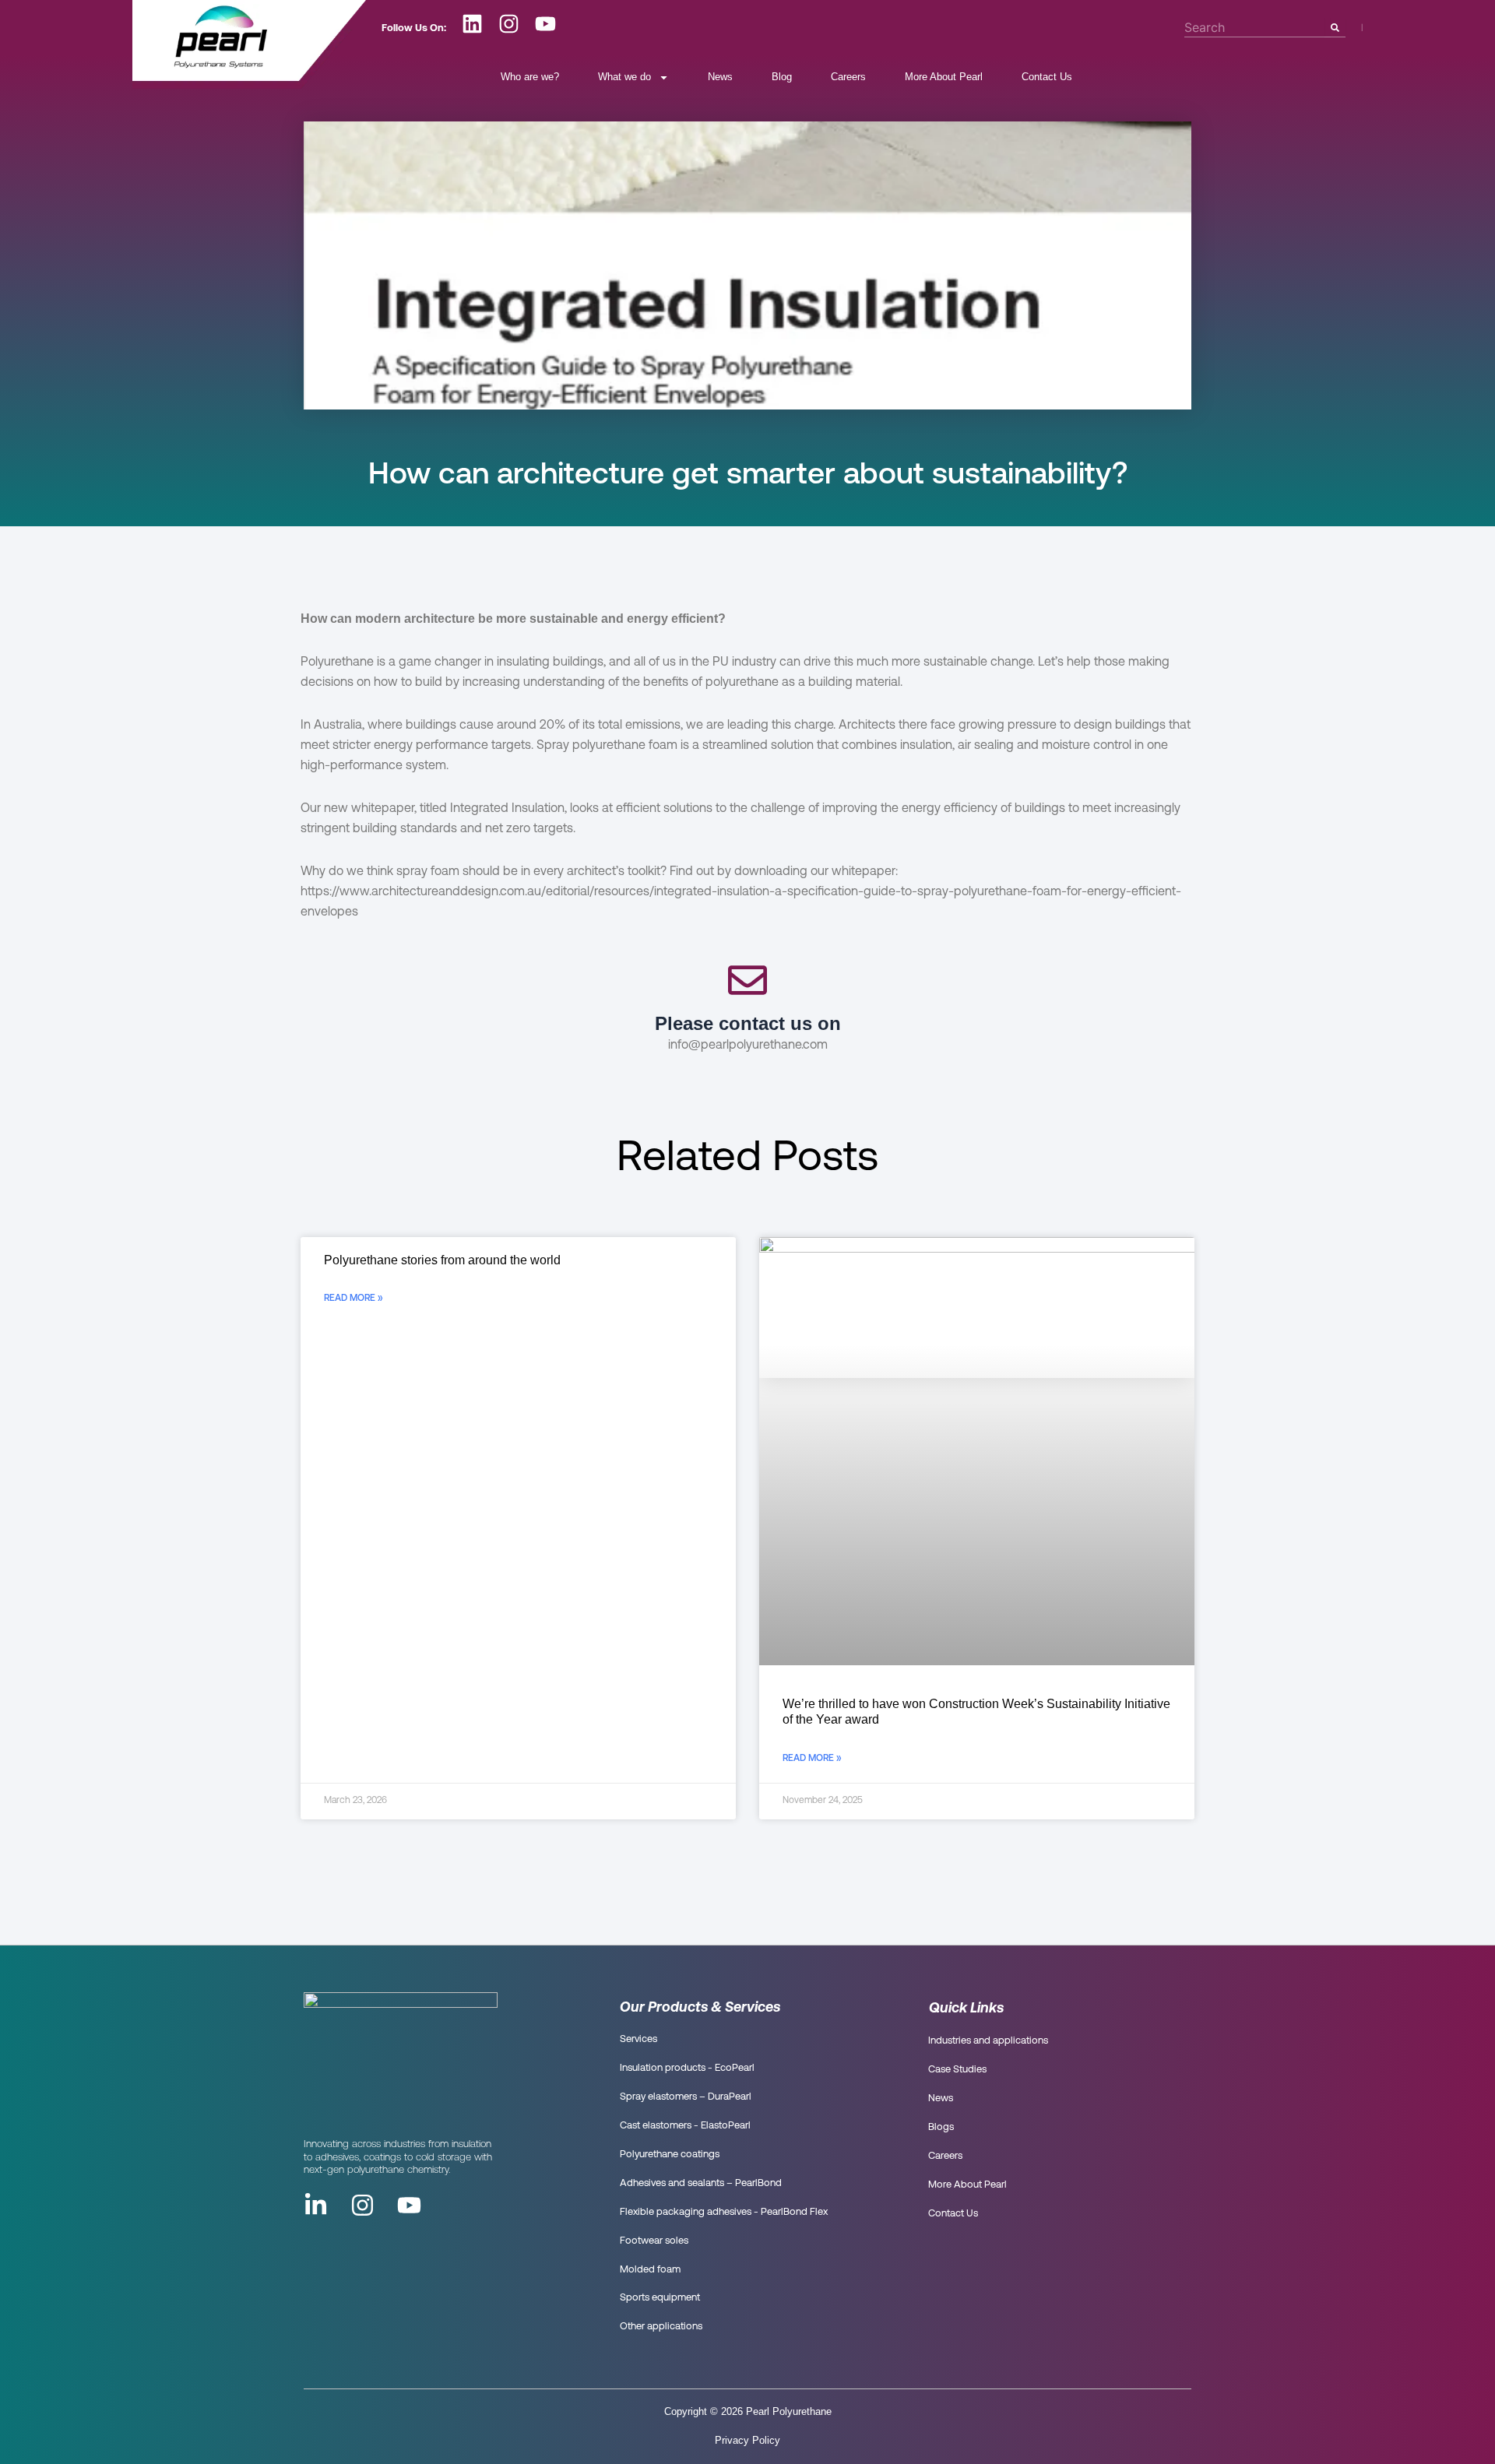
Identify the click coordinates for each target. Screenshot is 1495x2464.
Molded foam (650, 2270)
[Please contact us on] (747, 985)
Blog (782, 77)
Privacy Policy (747, 2440)
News (720, 77)
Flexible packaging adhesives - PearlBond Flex (724, 2212)
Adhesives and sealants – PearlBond (701, 2183)
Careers (848, 77)
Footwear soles (654, 2241)
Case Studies (957, 2070)
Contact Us (1047, 77)
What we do (624, 77)
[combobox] (1254, 27)
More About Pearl (944, 77)
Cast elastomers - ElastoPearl (685, 2126)
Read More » (354, 1299)
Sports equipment (660, 2298)
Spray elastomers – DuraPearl (686, 2097)
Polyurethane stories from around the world (442, 1260)
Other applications (661, 2327)
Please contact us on (748, 1023)
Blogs (941, 2127)
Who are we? (530, 77)
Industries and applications (988, 2041)
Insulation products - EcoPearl (687, 2068)
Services (638, 2039)
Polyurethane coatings (670, 2155)
